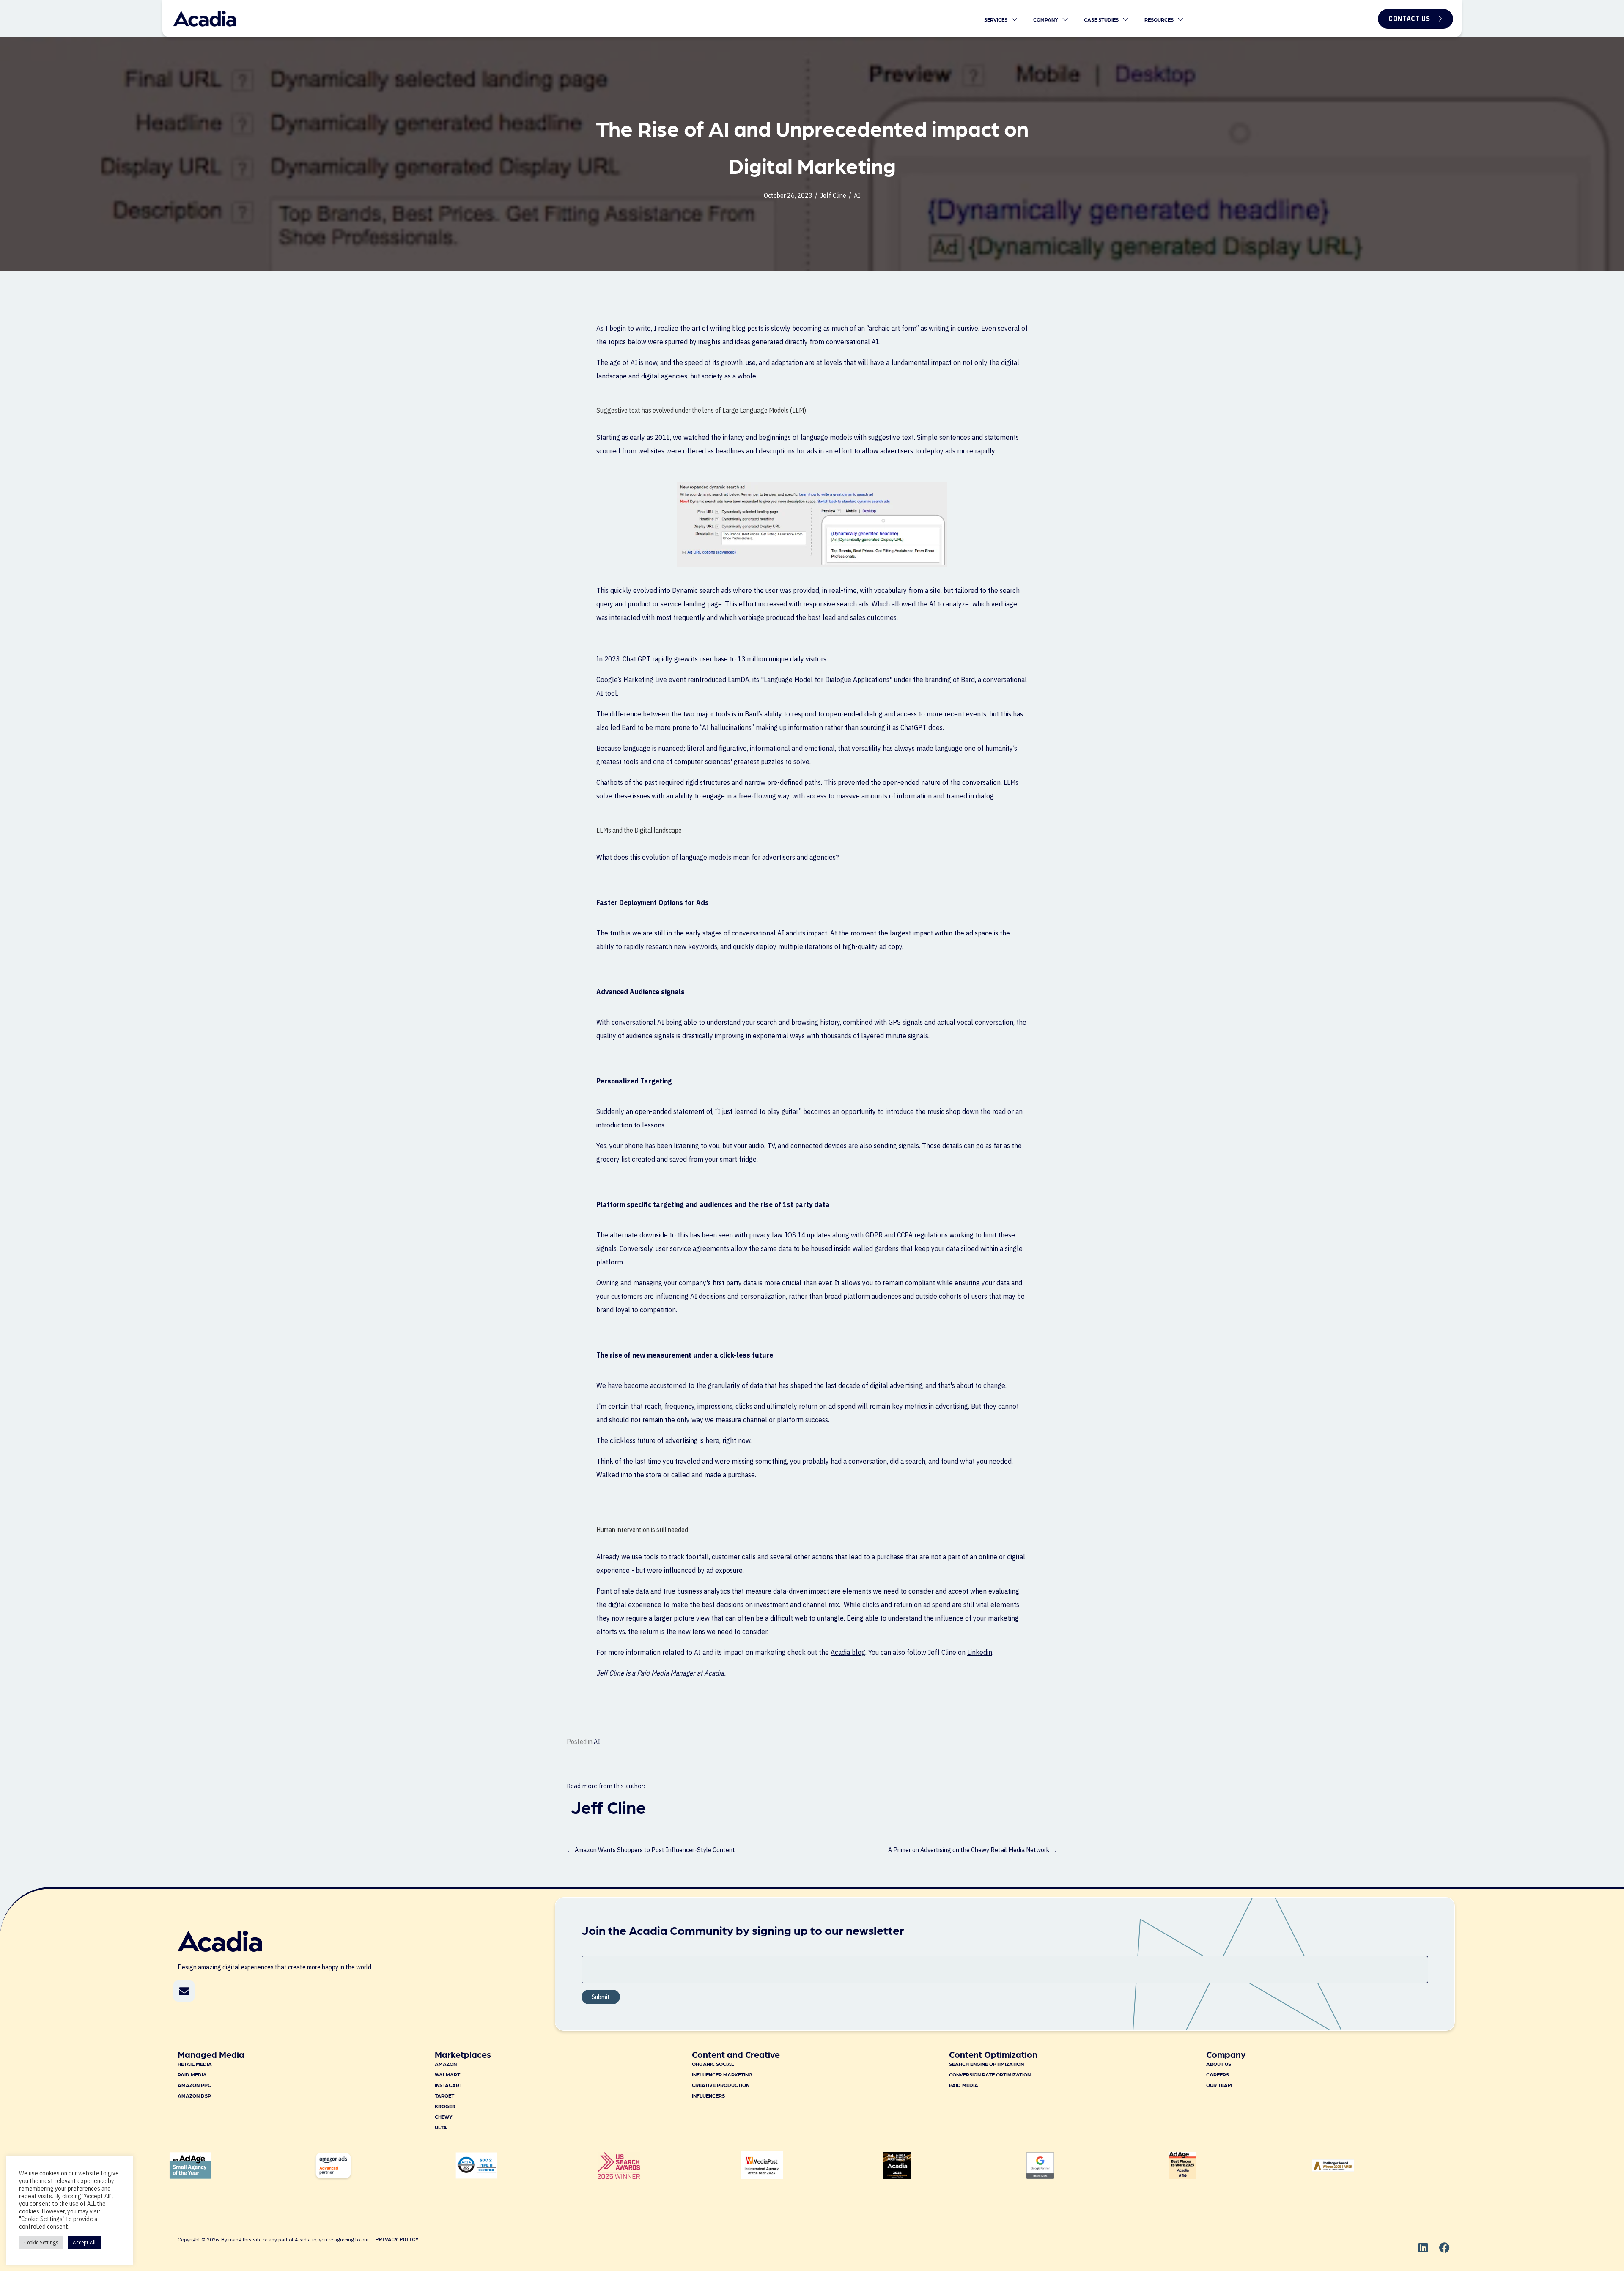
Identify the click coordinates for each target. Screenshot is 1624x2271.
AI (857, 195)
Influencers (708, 2095)
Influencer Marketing (722, 2074)
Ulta (441, 2127)
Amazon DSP (194, 2095)
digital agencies (664, 376)
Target (444, 2095)
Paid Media (192, 2074)
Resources (1160, 19)
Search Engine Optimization (986, 2064)
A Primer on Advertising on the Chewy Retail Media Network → (973, 1850)
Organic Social (713, 2064)
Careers (1218, 2074)
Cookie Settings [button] (41, 2242)
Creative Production (721, 2085)
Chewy (444, 2117)
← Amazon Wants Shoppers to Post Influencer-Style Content (651, 1850)
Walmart (447, 2074)
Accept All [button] (84, 2242)
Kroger (445, 2106)
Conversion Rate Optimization (990, 2074)
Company (1046, 19)
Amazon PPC (194, 2085)
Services (996, 19)
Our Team (1219, 2085)
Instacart (449, 2085)
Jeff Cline (833, 195)
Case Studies (1102, 19)
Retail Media (195, 2064)
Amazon (446, 2064)
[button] (184, 1991)
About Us (1219, 2064)
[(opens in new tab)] (619, 2176)
